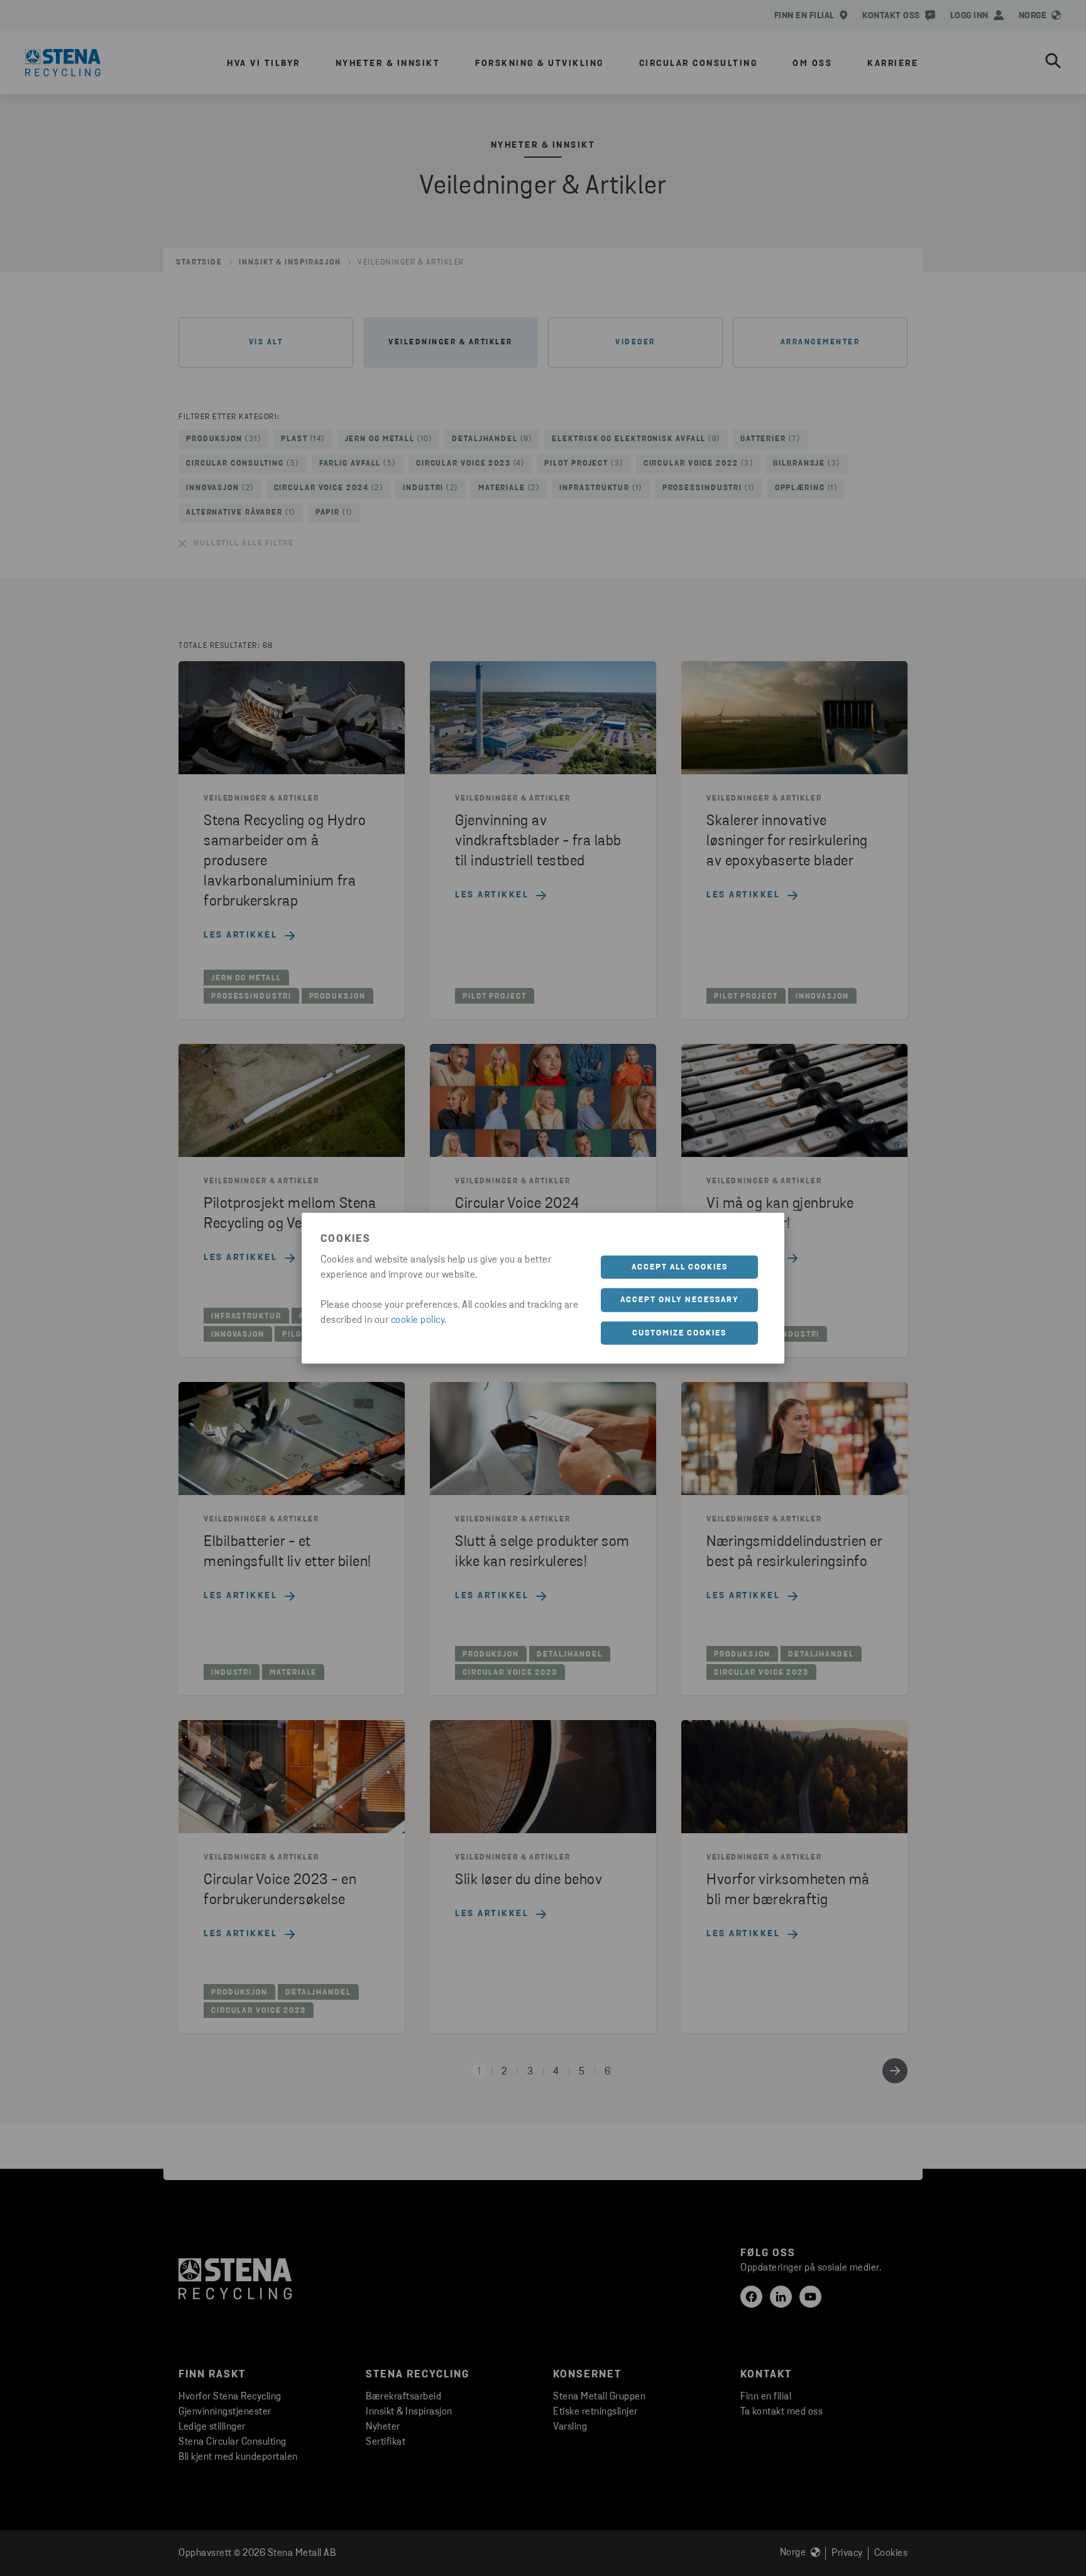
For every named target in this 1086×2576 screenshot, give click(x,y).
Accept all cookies (680, 1267)
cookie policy (418, 1320)
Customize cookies (679, 1333)
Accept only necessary (680, 1300)
